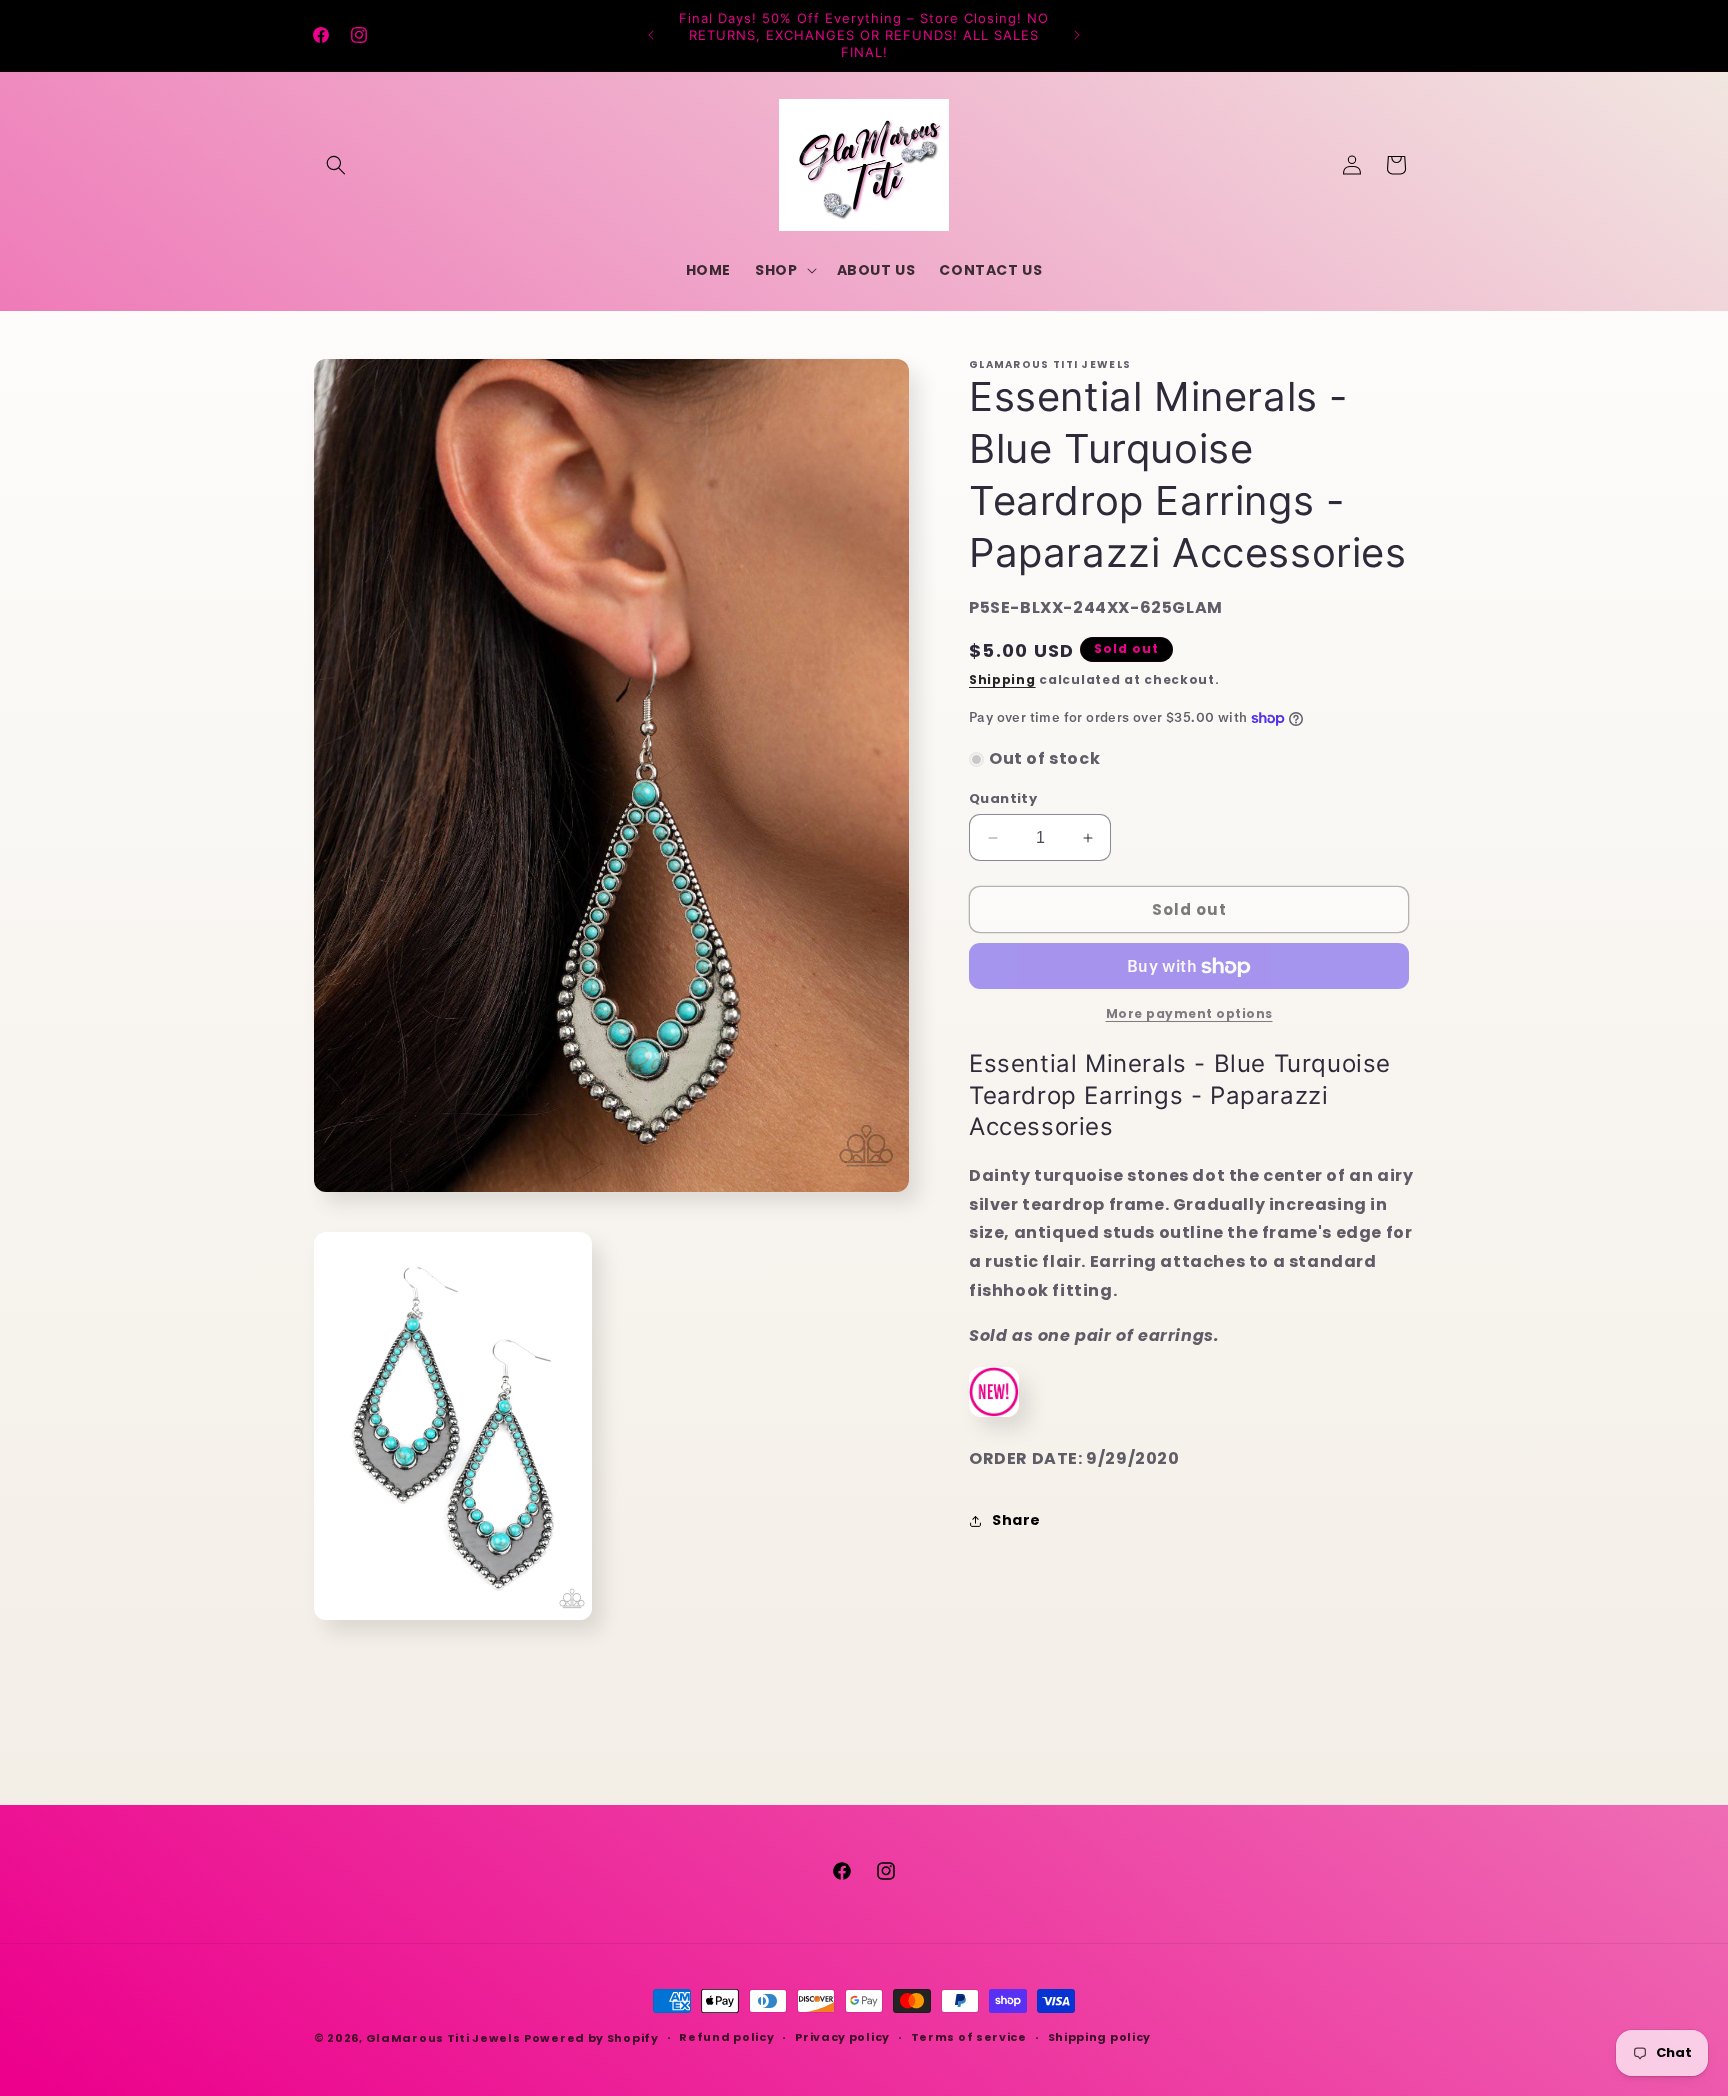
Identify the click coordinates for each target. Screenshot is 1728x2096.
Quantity (1003, 798)
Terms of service (969, 2037)
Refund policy (726, 2037)
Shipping (1002, 680)
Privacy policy (842, 2037)
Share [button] (1016, 1520)
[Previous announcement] (651, 35)
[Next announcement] (1077, 35)
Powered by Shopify (591, 2038)
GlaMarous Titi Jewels (443, 2038)
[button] (336, 165)
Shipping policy (1100, 2037)
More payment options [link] (1189, 1014)
